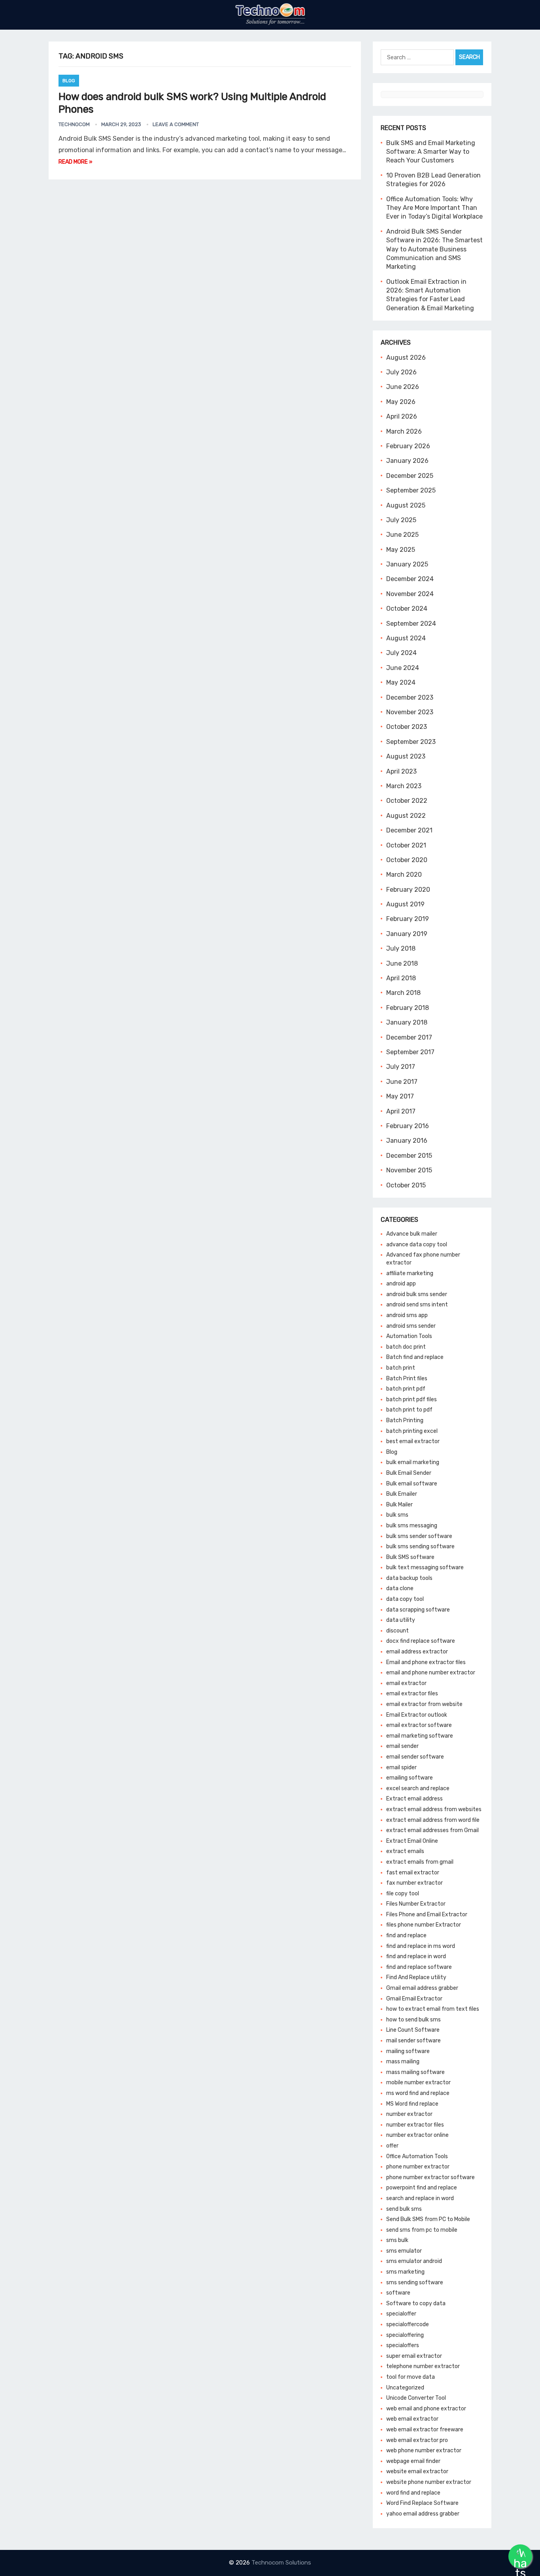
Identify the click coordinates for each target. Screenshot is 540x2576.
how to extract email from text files (433, 2009)
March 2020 (404, 875)
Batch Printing (405, 1420)
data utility (401, 1620)
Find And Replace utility (416, 1977)
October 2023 (407, 727)
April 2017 (401, 1111)
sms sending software (415, 2283)
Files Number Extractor (416, 1904)
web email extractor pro (417, 2440)
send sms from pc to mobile (422, 2230)
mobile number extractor (418, 2083)
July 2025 (401, 520)
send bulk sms (404, 2209)
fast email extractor (413, 1873)
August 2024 (406, 638)
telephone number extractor (423, 2366)
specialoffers (403, 2345)
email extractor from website (424, 1704)
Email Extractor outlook (417, 1715)
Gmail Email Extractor (414, 1999)
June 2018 (402, 963)
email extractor (406, 1683)
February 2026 (408, 446)
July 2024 (401, 653)
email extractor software (419, 1725)
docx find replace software (421, 1641)
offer (392, 2146)
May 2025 (401, 550)
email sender (402, 1746)
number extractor (409, 2114)
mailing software (408, 2051)
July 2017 (401, 1067)
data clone (400, 1588)
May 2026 (401, 402)
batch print (401, 1368)
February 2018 (408, 1008)
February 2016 (408, 1126)
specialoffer (401, 2314)
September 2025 (411, 490)
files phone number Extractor (424, 1925)
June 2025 (402, 535)
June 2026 (403, 387)
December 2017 (409, 1037)
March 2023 (404, 786)
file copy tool (403, 1894)
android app (401, 1284)
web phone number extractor (424, 2451)
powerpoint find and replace (422, 2188)
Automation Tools (409, 1336)
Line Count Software (413, 2030)
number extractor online (417, 2135)
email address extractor (417, 1652)
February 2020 (408, 890)
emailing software (410, 1778)
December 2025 (410, 476)
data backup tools (409, 1578)
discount (397, 1631)
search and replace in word (420, 2198)
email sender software (415, 1757)
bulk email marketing (413, 1462)
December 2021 (409, 830)
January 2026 (407, 461)
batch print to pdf (409, 1410)
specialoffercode (408, 2324)
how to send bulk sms (413, 2020)
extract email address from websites (434, 1809)
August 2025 (406, 505)
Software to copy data (416, 2303)
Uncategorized (405, 2388)
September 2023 (411, 742)
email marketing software (420, 1736)
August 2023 (406, 756)
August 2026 (406, 358)
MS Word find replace (412, 2104)
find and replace (406, 1935)
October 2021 (406, 845)
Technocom (74, 124)
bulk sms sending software (420, 1547)
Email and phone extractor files (426, 1662)
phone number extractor (418, 2167)
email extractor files (412, 1694)
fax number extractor (414, 1883)
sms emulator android (414, 2261)
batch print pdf (406, 1389)
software (398, 2293)
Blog (69, 81)
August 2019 (405, 904)
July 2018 (401, 948)
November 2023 (410, 712)
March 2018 (403, 993)
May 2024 (401, 682)
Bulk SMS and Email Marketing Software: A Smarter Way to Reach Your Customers (431, 152)
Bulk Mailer (399, 1505)
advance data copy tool (417, 1245)
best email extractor (413, 1441)
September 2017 (410, 1052)
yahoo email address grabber (423, 2514)
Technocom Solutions (281, 2563)
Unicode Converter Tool (416, 2398)
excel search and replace (418, 1788)
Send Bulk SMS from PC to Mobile (428, 2219)
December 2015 (409, 1156)
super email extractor (414, 2356)
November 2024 (410, 594)
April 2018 (401, 978)
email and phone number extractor (431, 1673)
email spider (401, 1767)
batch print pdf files (412, 1399)
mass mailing (403, 2062)
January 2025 (407, 564)
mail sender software (413, 2041)
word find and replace (413, 2493)
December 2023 (410, 697)
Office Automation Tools (417, 2156)
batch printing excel (412, 1431)
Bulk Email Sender (409, 1473)
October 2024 (407, 609)
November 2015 (409, 1170)
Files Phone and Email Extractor (427, 1915)
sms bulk (397, 2240)
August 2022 (406, 816)
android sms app (407, 1315)
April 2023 (401, 771)
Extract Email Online (412, 1841)
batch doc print (406, 1347)
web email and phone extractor (426, 2409)
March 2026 (404, 431)
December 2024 (410, 579)
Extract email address (414, 1799)
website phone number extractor (429, 2482)
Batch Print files (407, 1379)
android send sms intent (417, 1305)
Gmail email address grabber (422, 1988)
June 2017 (402, 1082)
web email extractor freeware (425, 2430)
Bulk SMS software (410, 1557)
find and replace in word (416, 1956)
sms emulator (404, 2251)
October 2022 (407, 801)
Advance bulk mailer (412, 1234)
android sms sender (411, 1326)
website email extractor (417, 2471)
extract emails (405, 1851)
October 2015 (406, 1185)
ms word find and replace (418, 2093)
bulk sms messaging (412, 1526)
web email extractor (412, 2419)
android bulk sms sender (417, 1294)
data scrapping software (418, 1610)
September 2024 (411, 624)
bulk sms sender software (419, 1536)
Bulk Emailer (402, 1494)
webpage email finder (413, 2461)
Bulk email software (412, 1484)
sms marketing (405, 2272)
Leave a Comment (176, 124)
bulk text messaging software (425, 1567)
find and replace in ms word (421, 1946)
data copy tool (405, 1599)
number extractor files (415, 2125)
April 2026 (402, 416)
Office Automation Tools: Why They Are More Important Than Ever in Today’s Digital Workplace (434, 208)
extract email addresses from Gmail (432, 1830)
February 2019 (408, 919)
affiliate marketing (410, 1273)
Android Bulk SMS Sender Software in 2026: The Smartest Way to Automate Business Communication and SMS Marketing (434, 249)
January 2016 (407, 1141)
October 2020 (407, 860)
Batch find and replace (415, 1357)
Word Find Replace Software (422, 2503)
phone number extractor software (430, 2177)
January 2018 (407, 1022)
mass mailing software (415, 2072)
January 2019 (407, 934)
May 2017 (400, 1096)
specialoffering (405, 2335)
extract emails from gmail (420, 1862)
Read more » (76, 162)
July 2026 (401, 372)
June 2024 (403, 668)
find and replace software (419, 1967)
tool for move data (411, 2377)
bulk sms (397, 1515)
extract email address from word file (433, 1820)
